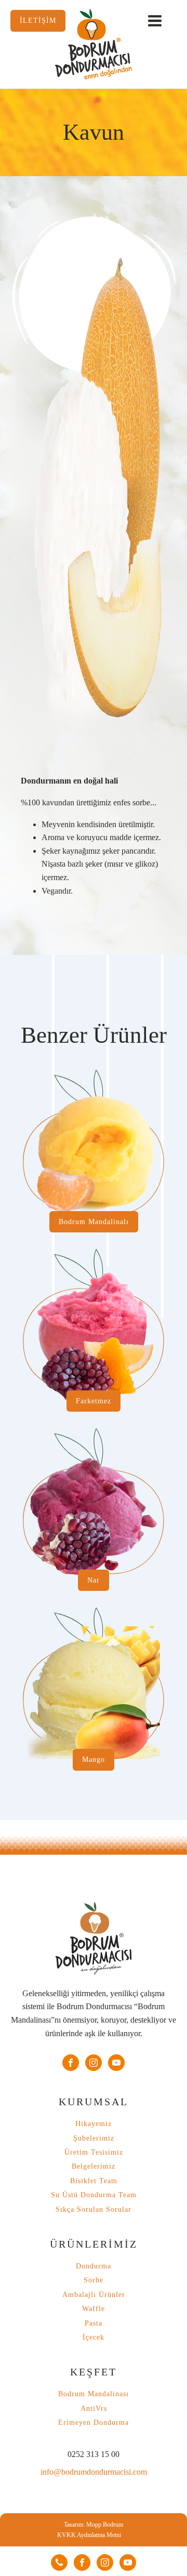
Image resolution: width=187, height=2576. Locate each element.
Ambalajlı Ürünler (94, 2295)
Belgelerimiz (94, 2166)
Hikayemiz (94, 2124)
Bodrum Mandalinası (94, 2394)
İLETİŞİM (38, 20)
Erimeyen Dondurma (94, 2422)
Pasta (94, 2323)
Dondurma (94, 2266)
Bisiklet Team (94, 2181)
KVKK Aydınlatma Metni (89, 2535)
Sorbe (94, 2280)
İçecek (94, 2337)
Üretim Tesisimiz (94, 2152)
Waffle (94, 2309)
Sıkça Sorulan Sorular (94, 2209)
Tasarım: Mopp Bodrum (94, 2525)
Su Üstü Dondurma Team (94, 2195)
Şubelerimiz (94, 2138)
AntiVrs (94, 2408)
